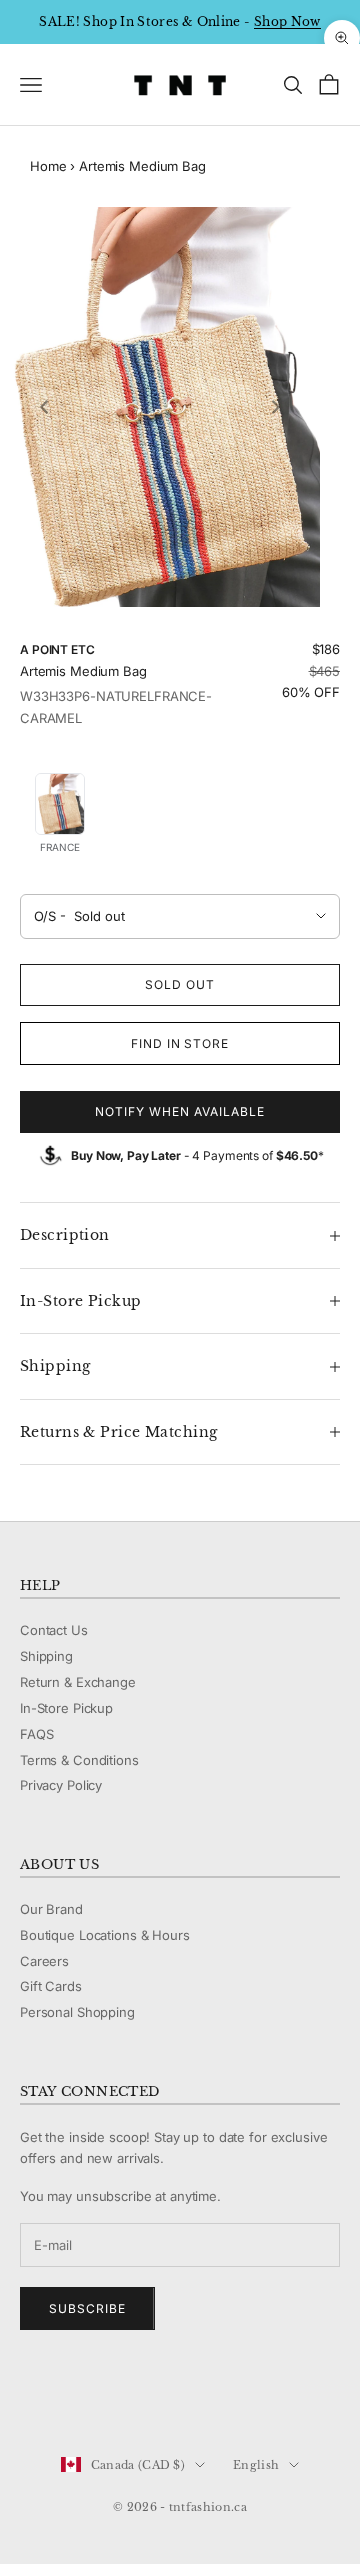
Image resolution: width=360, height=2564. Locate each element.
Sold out (180, 984)
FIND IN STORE (180, 1043)
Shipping (46, 1656)
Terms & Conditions (79, 1760)
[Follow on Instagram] (82, 2398)
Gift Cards (51, 1986)
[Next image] (276, 407)
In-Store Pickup (66, 1708)
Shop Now (287, 21)
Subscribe (87, 2308)
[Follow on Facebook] (30, 2398)
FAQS (36, 1734)
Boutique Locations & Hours (105, 1935)
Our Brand (51, 1909)
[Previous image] (44, 407)
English (256, 2465)
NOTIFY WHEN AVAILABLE (179, 1111)
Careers (44, 1961)
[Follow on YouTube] (134, 2398)
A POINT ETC (57, 649)
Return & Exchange (78, 1682)
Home (48, 166)
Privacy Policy (61, 1785)
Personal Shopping (77, 2012)
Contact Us (54, 1630)
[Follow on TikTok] (186, 2398)
